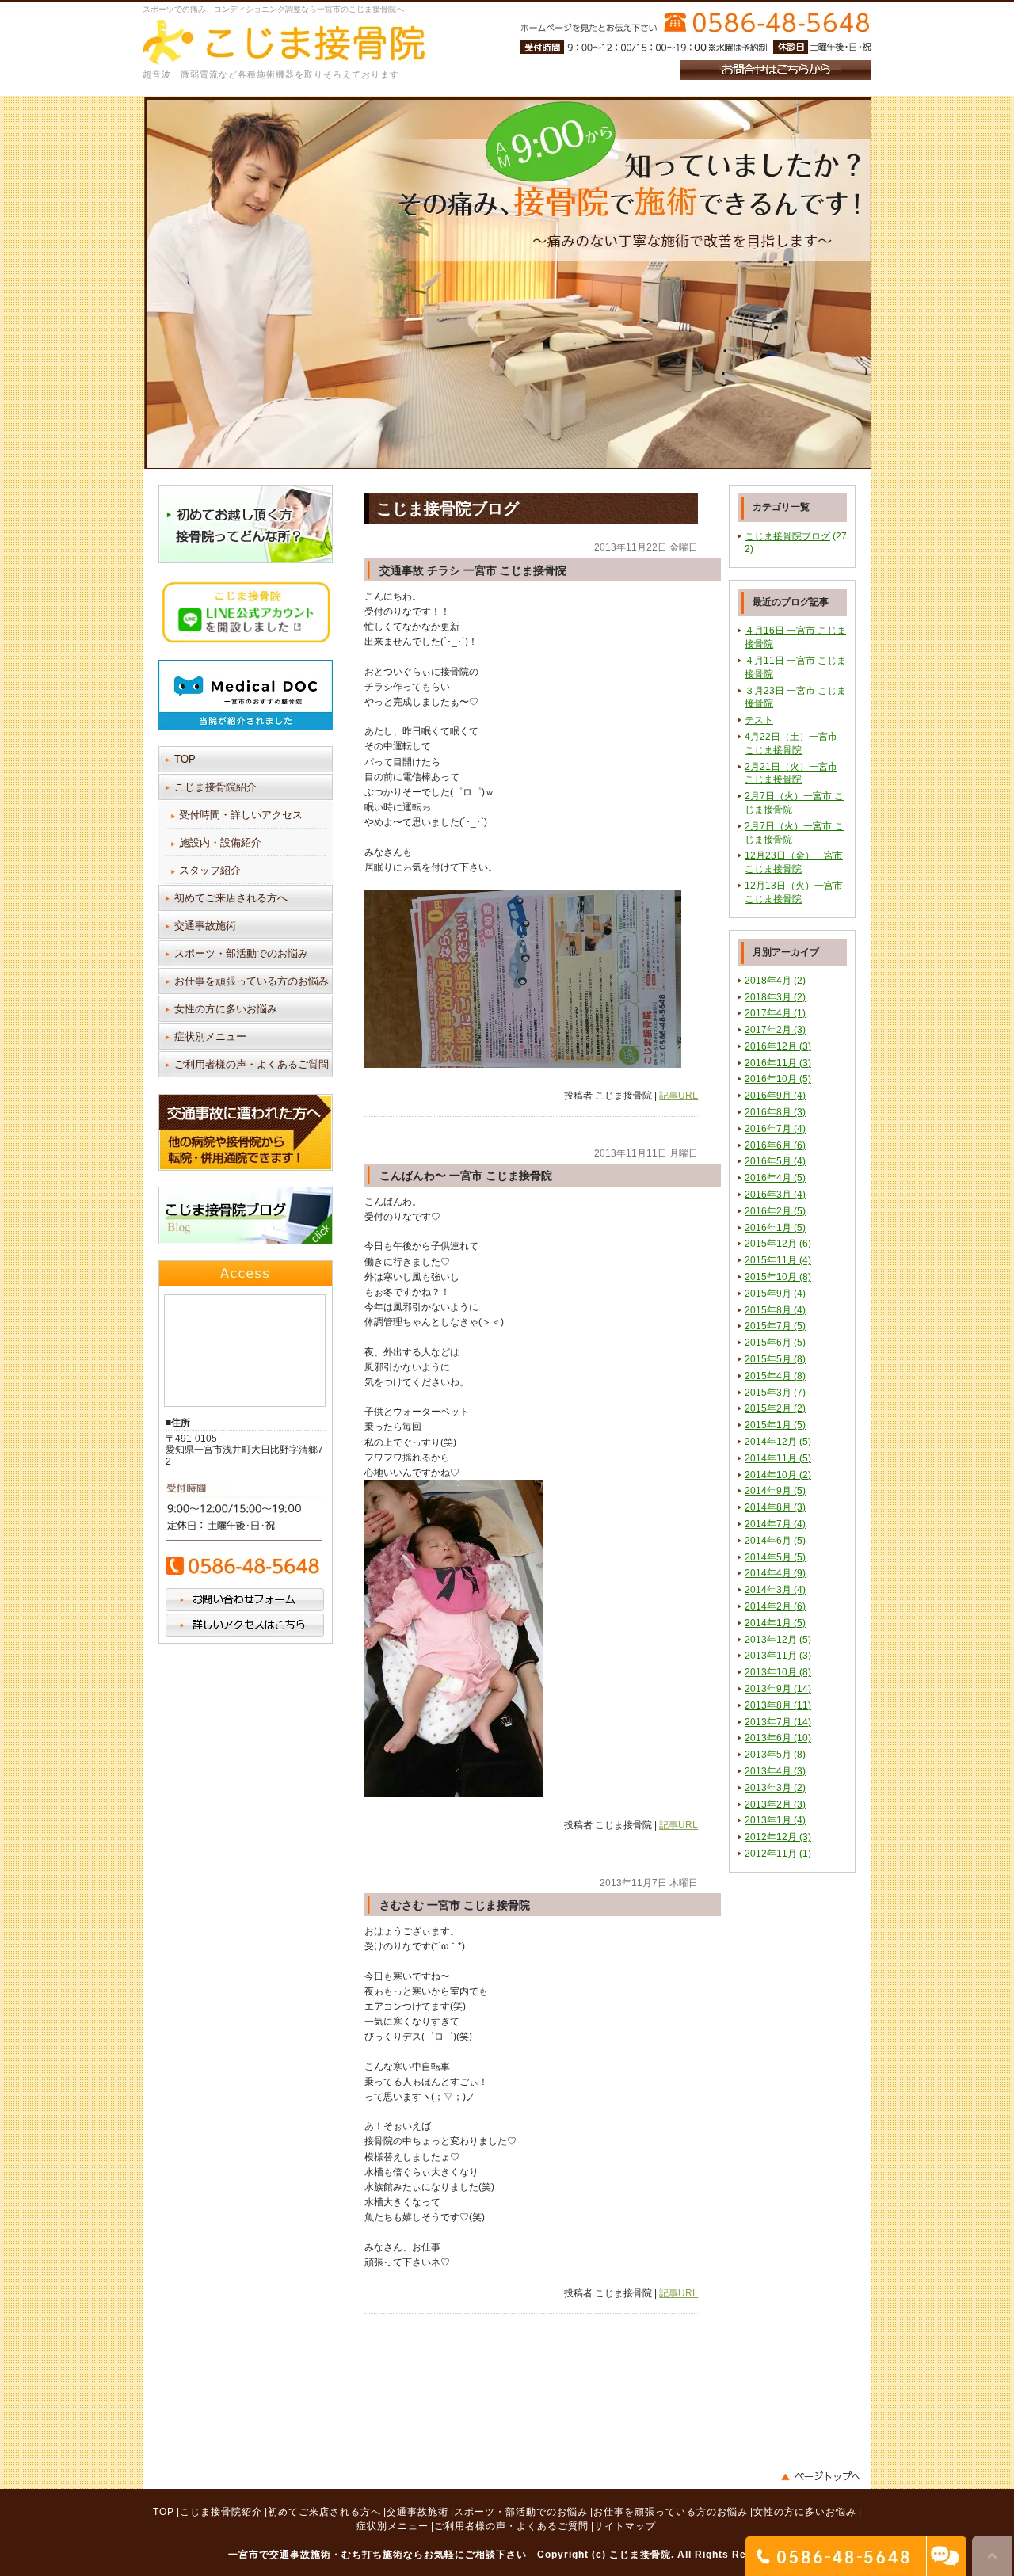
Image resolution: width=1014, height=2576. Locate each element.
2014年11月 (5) (778, 1458)
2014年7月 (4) (775, 1524)
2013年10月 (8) (778, 1672)
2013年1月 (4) (775, 1820)
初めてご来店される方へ (231, 898)
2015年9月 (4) (775, 1294)
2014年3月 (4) (775, 1590)
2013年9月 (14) (778, 1689)
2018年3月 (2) (775, 997)
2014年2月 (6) (775, 1606)
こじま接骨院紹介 (215, 787)
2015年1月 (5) (775, 1425)
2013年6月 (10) (778, 1738)
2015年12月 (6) (778, 1244)
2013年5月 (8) (775, 1755)
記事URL (679, 1096)
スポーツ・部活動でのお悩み (241, 953)
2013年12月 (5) (778, 1640)
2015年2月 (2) (775, 1408)
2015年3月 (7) (775, 1393)
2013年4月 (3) (775, 1771)
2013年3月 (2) (775, 1788)
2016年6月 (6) (775, 1145)
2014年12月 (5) (778, 1442)
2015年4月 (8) (775, 1376)
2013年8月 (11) (778, 1705)
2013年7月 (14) (778, 1722)
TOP (185, 759)
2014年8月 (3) (775, 1507)
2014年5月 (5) (775, 1557)
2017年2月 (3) (775, 1030)
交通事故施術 (205, 926)
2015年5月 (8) (775, 1359)
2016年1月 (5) (775, 1228)
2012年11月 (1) (778, 1854)
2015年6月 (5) (775, 1343)
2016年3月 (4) (775, 1195)
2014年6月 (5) (775, 1541)
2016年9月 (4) (775, 1096)
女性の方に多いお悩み (226, 1009)
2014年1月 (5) (775, 1623)
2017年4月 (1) (775, 1013)
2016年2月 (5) (775, 1211)
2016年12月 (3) (778, 1046)
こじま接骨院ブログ (787, 536)
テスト (759, 720)
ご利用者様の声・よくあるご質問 (252, 1064)
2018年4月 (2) (775, 981)
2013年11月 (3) (778, 1656)
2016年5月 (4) (775, 1161)
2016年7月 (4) (775, 1129)
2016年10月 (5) (778, 1079)
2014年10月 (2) (778, 1475)
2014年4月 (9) (775, 1573)
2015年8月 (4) (775, 1310)
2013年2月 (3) (775, 1804)
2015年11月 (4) (778, 1260)
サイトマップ (625, 2526)
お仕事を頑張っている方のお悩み (252, 981)
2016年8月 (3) (775, 1112)
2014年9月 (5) (775, 1491)
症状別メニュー (210, 1036)
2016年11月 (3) (778, 1063)
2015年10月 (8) (778, 1277)
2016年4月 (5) (775, 1178)
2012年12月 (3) (778, 1837)
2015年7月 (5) (775, 1326)
